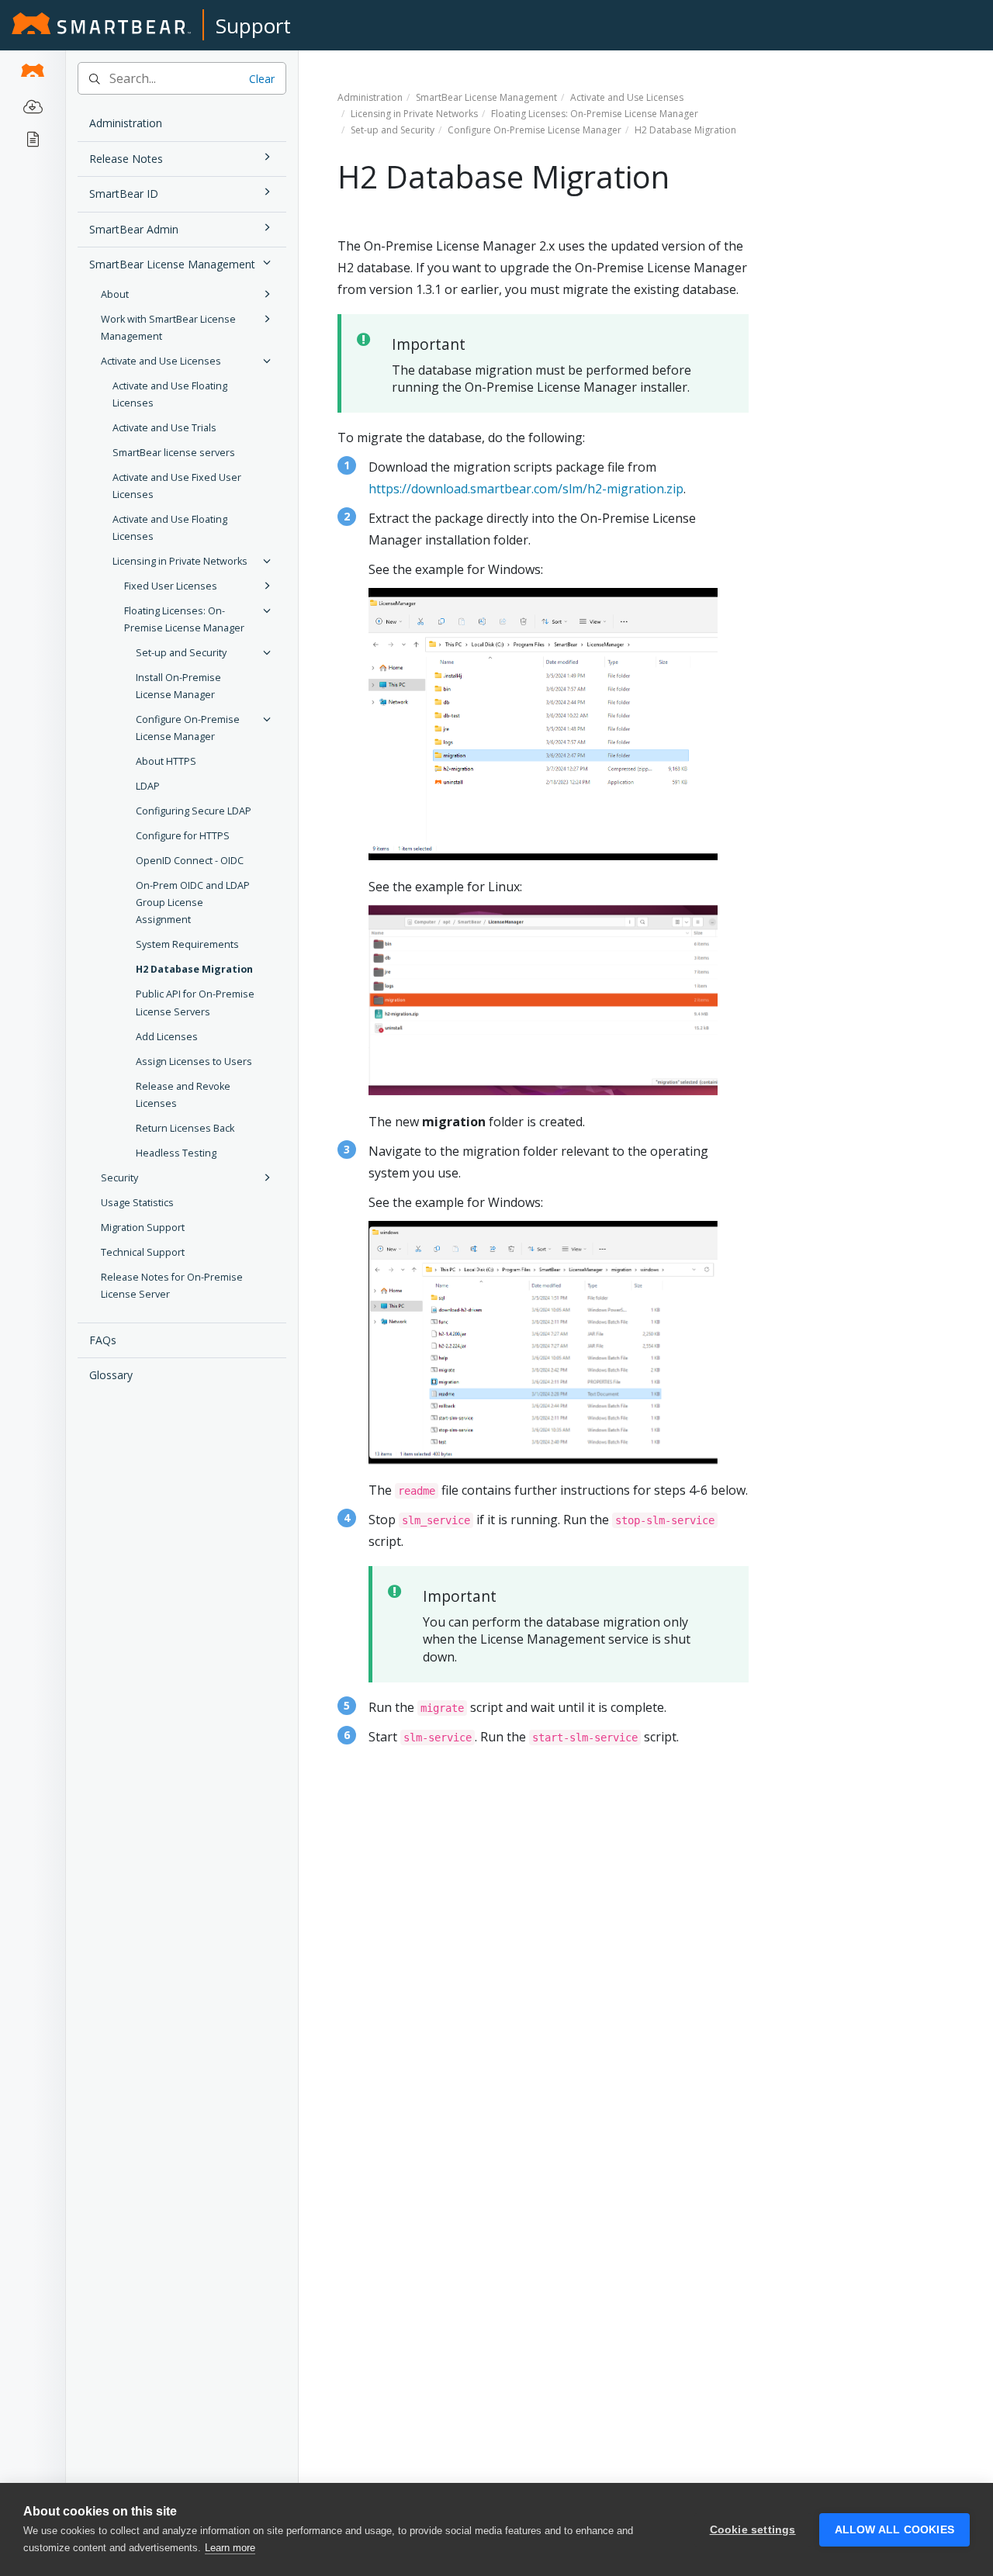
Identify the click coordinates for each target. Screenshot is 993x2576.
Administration (126, 123)
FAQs (103, 1340)
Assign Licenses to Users (194, 1062)
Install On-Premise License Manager (178, 686)
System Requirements (187, 944)
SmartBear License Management (172, 264)
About (115, 294)
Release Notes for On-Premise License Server (172, 1286)
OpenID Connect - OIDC (190, 861)
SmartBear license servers (174, 453)
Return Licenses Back (185, 1128)
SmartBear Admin (134, 229)
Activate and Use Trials (164, 428)
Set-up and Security (181, 653)
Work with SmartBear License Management (168, 328)
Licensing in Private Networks (180, 561)
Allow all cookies (894, 2530)
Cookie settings (753, 2530)
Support (253, 26)
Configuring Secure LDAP (194, 811)
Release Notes (126, 159)
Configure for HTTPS (183, 836)
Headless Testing (176, 1153)
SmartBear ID (124, 194)
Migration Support (143, 1227)
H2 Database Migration (194, 969)
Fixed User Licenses (171, 586)
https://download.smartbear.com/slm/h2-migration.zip (526, 489)
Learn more (230, 2548)
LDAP (148, 786)
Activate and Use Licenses (161, 361)
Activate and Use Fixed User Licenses (177, 486)
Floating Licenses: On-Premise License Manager (184, 619)
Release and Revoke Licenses (183, 1095)
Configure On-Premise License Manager (188, 728)
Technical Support (143, 1252)
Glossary (111, 1375)
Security (119, 1178)
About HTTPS (166, 761)
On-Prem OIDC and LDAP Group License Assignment (193, 902)
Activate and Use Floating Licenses (170, 394)
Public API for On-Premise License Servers (195, 1003)
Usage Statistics (137, 1203)
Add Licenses (167, 1037)
